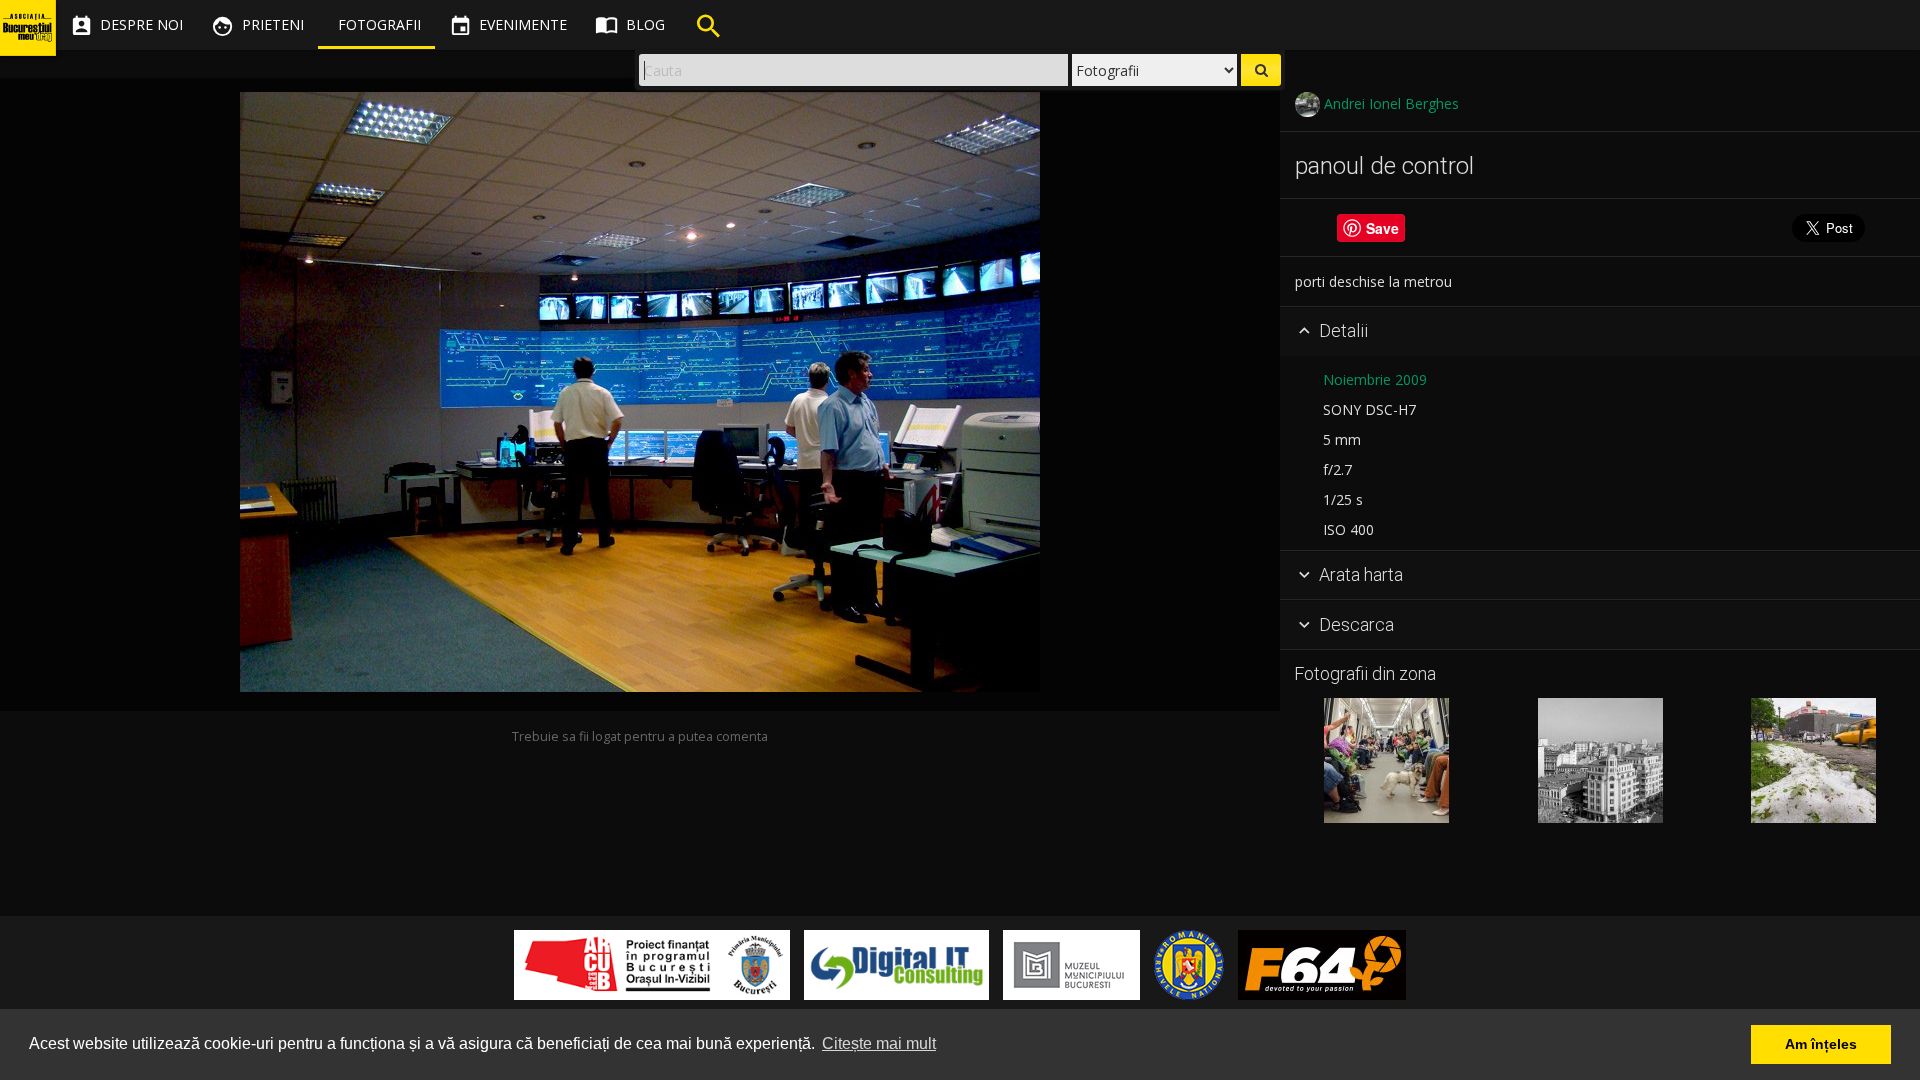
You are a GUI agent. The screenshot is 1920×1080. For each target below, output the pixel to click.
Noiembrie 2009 (1375, 379)
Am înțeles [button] (1821, 1044)
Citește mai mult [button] (879, 1043)
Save (1382, 228)
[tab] (1600, 332)
